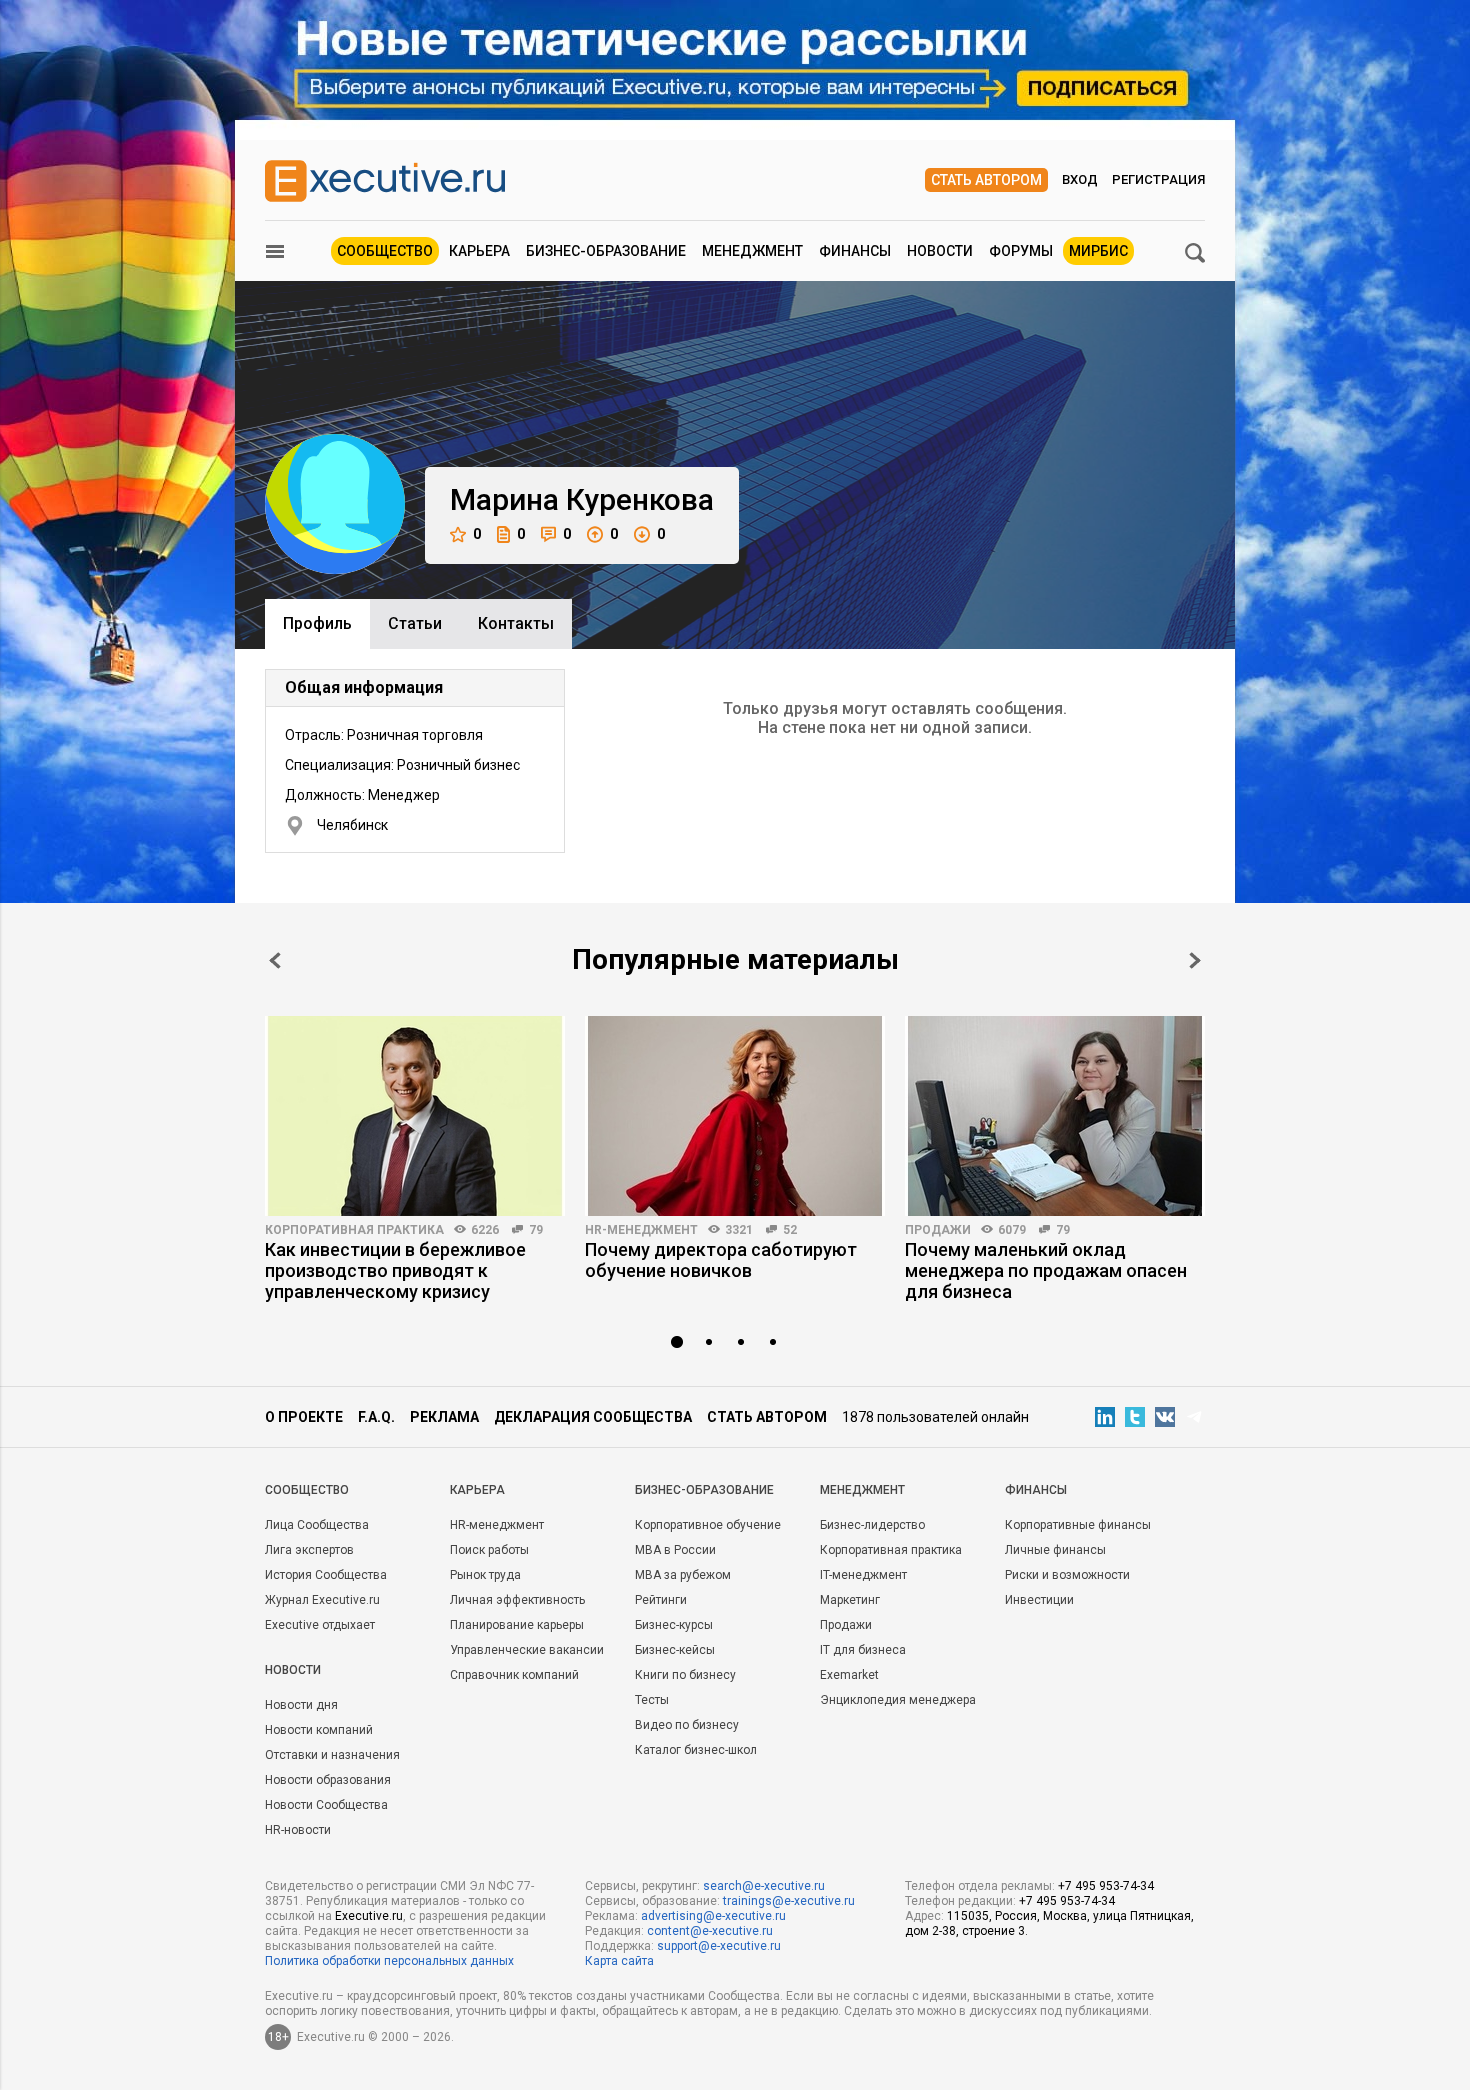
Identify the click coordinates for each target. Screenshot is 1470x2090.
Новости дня (301, 1705)
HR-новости (298, 1830)
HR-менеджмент (641, 1230)
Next (1195, 960)
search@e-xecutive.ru (764, 1886)
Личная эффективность (517, 1600)
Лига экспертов (309, 1550)
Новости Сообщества (326, 1805)
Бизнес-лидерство (872, 1525)
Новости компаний (319, 1730)
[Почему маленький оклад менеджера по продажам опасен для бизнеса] (1055, 1116)
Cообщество (307, 1490)
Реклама (444, 1417)
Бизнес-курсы (674, 1625)
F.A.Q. (376, 1417)
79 (536, 1230)
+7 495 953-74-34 (1106, 1886)
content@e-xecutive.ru (710, 1931)
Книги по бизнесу (685, 1675)
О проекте (304, 1417)
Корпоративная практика (354, 1230)
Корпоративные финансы (1078, 1525)
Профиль (317, 623)
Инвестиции (1039, 1600)
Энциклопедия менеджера (898, 1700)
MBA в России (675, 1550)
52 (790, 1230)
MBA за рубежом (683, 1575)
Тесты (652, 1700)
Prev (275, 960)
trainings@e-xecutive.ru (789, 1901)
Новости (940, 251)
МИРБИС (1098, 251)
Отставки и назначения (332, 1755)
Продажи (938, 1230)
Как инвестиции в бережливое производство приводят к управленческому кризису (395, 1270)
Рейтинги (661, 1600)
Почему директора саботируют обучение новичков (721, 1260)
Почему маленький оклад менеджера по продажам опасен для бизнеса (1046, 1270)
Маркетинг (850, 1600)
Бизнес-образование (606, 251)
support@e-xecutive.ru (719, 1946)
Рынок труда (485, 1575)
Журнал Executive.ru (322, 1600)
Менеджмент (752, 251)
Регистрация (1158, 179)
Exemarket (849, 1675)
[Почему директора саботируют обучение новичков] (735, 1116)
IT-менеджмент (863, 1575)
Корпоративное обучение (708, 1525)
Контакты (516, 623)
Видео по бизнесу (687, 1725)
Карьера (479, 251)
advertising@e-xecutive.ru (713, 1916)
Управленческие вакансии (527, 1650)
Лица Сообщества (317, 1525)
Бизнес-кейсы (675, 1650)
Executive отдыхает (320, 1625)
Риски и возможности (1067, 1575)
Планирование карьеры (517, 1625)
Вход (1080, 179)
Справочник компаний (514, 1675)
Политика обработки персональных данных (389, 1961)
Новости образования (328, 1780)
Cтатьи (415, 623)
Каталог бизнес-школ (696, 1750)
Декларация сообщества (593, 1417)
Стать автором (986, 180)
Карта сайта (619, 1961)
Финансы (855, 251)
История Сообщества (326, 1575)
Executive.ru (369, 1916)
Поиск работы (489, 1550)
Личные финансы (1055, 1550)
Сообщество (385, 251)
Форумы (1021, 251)
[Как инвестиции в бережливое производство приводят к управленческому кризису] (415, 1116)
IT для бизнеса (863, 1650)
